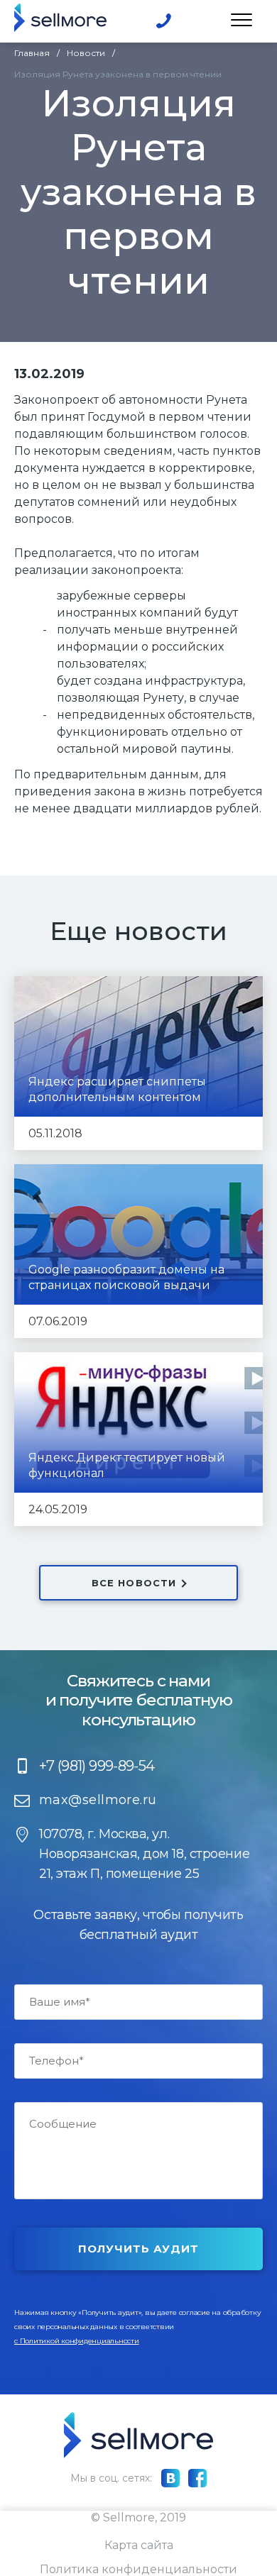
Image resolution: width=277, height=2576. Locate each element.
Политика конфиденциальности (138, 2569)
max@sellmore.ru (98, 1800)
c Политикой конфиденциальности (77, 2341)
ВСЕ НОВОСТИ (134, 1583)
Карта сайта (139, 2545)
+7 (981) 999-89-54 (164, 21)
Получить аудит (139, 2249)
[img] (60, 18)
